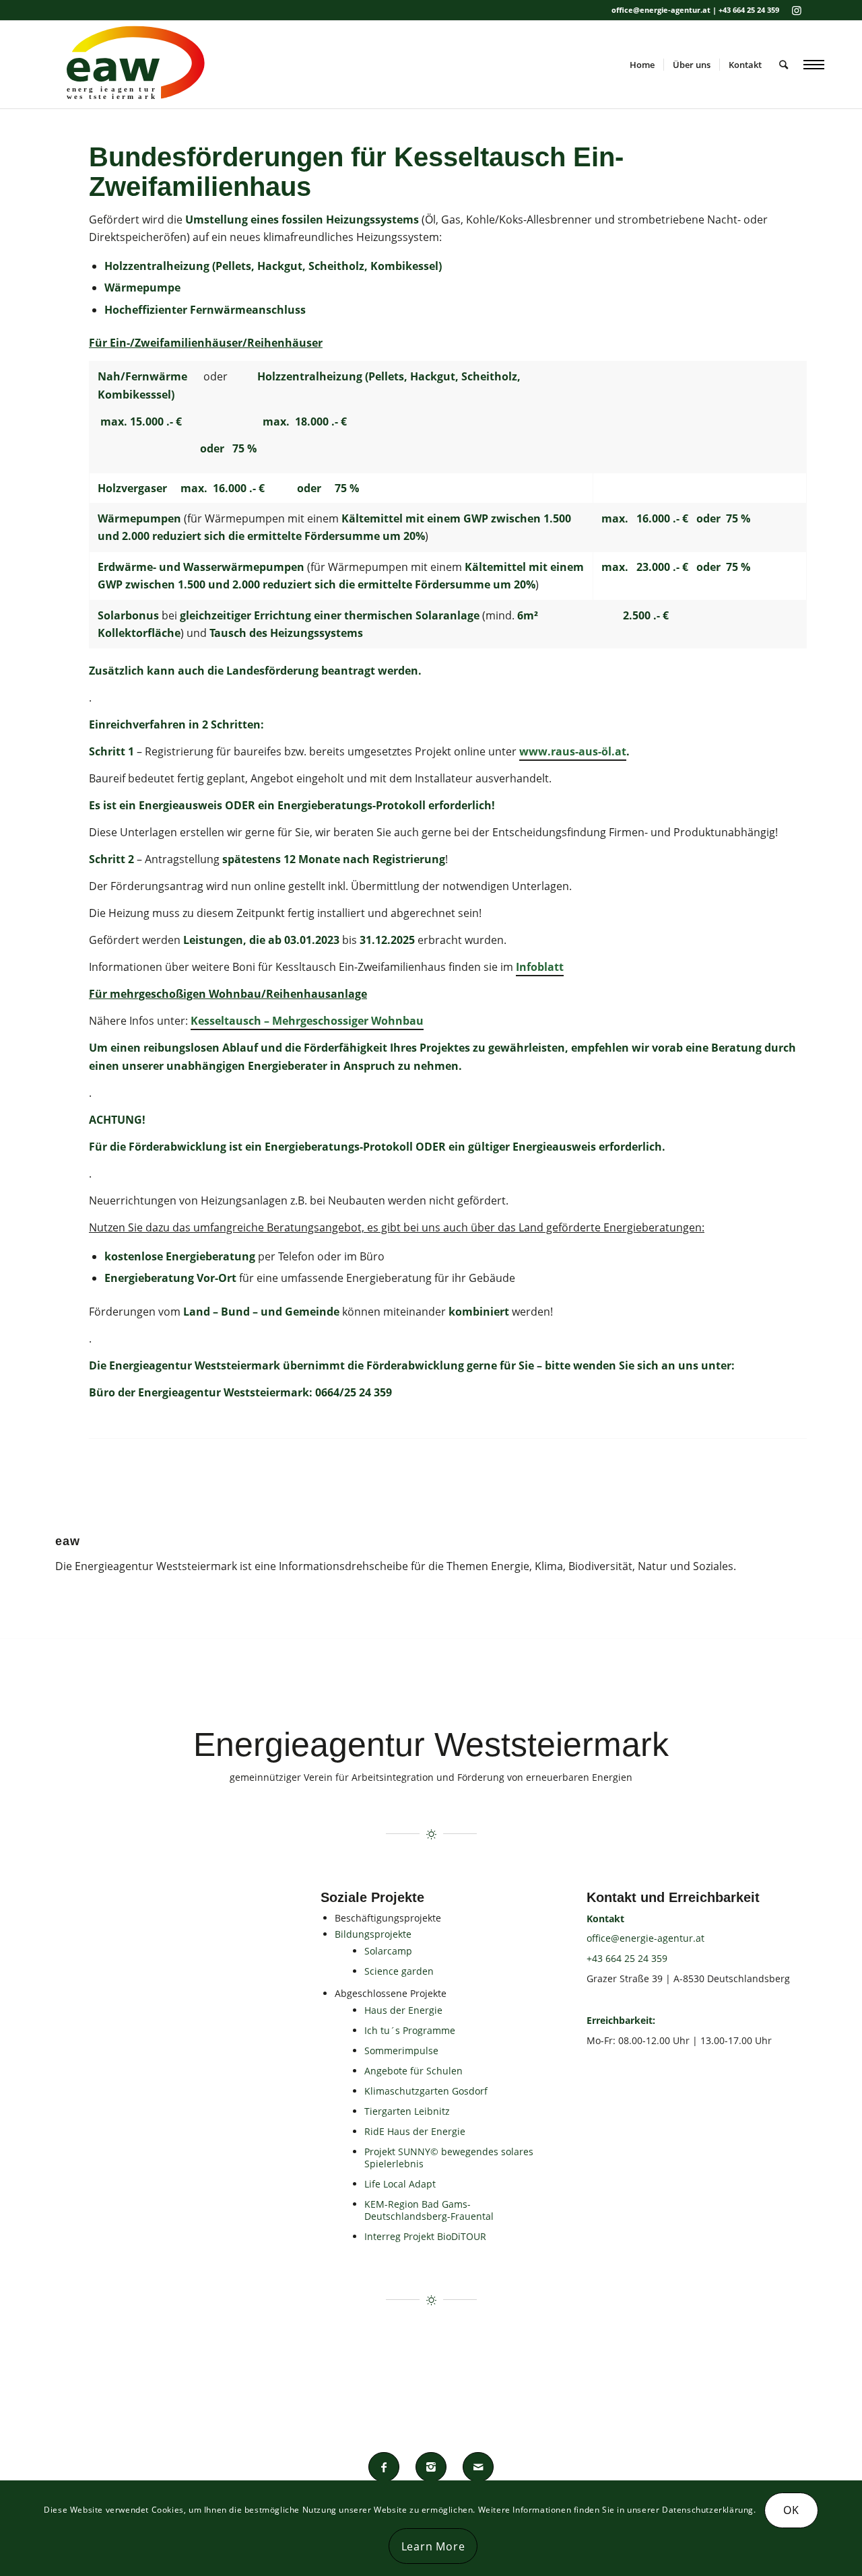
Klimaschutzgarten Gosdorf (426, 2091)
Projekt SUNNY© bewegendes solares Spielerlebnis (449, 2158)
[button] (814, 64)
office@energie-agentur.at (645, 1938)
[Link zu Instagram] (797, 10)
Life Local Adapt (400, 2184)
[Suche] (784, 65)
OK (791, 2511)
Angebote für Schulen (413, 2071)
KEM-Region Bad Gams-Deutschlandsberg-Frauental (429, 2210)
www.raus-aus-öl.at (573, 751)
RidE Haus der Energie (415, 2131)
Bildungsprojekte (373, 1934)
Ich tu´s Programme (410, 2030)
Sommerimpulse (401, 2050)
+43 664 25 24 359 (627, 1958)
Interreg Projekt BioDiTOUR (425, 2236)
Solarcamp (388, 1951)
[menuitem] (642, 65)
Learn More (433, 2546)
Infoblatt (540, 967)
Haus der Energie (403, 2010)
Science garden (399, 1971)
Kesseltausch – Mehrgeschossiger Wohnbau (307, 1021)
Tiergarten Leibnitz (407, 2111)
